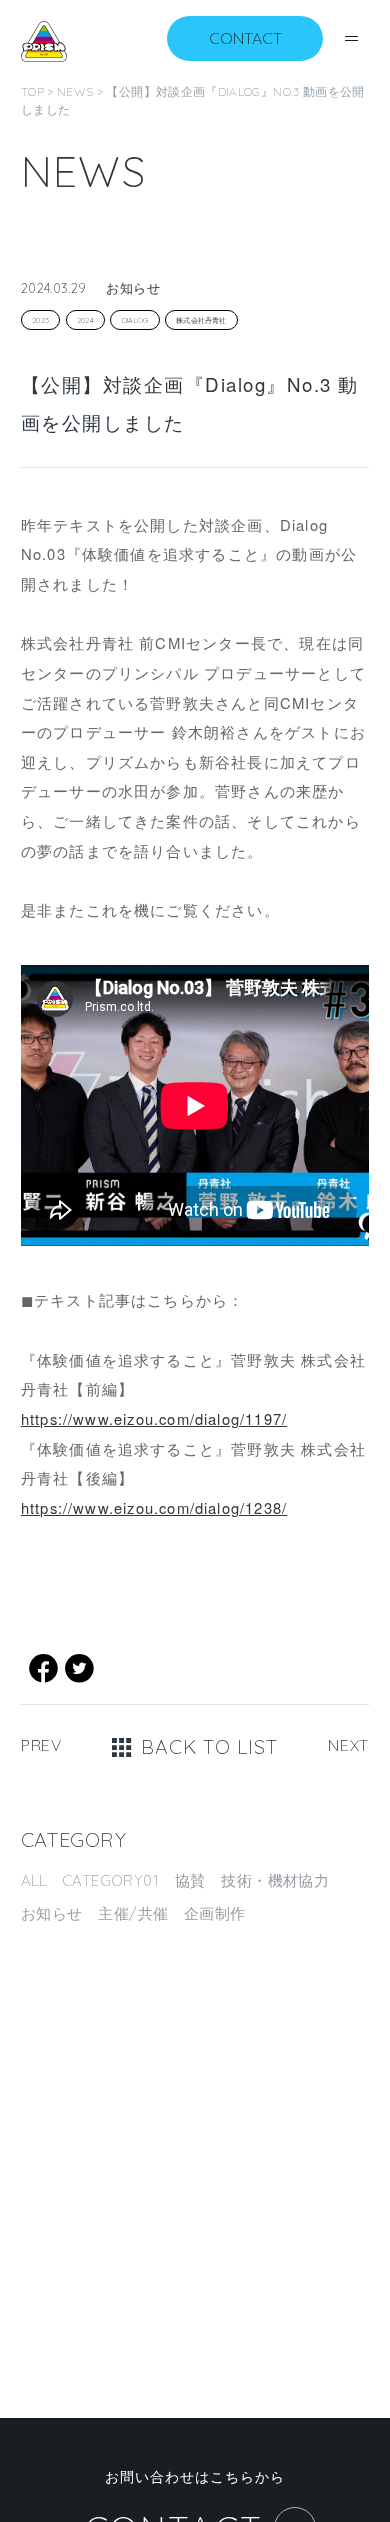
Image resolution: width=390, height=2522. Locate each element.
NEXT (348, 1745)
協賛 (190, 1880)
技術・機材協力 (275, 1880)
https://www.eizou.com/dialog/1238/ (154, 1507)
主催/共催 (133, 1913)
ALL (33, 1880)
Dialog (135, 320)
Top (32, 91)
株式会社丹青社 (201, 320)
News (75, 91)
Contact (245, 38)
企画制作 (215, 1913)
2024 (85, 320)
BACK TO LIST (209, 1746)
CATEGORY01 (110, 1880)
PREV (41, 1745)
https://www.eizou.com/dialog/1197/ (154, 1418)
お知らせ (52, 1913)
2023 (40, 320)
